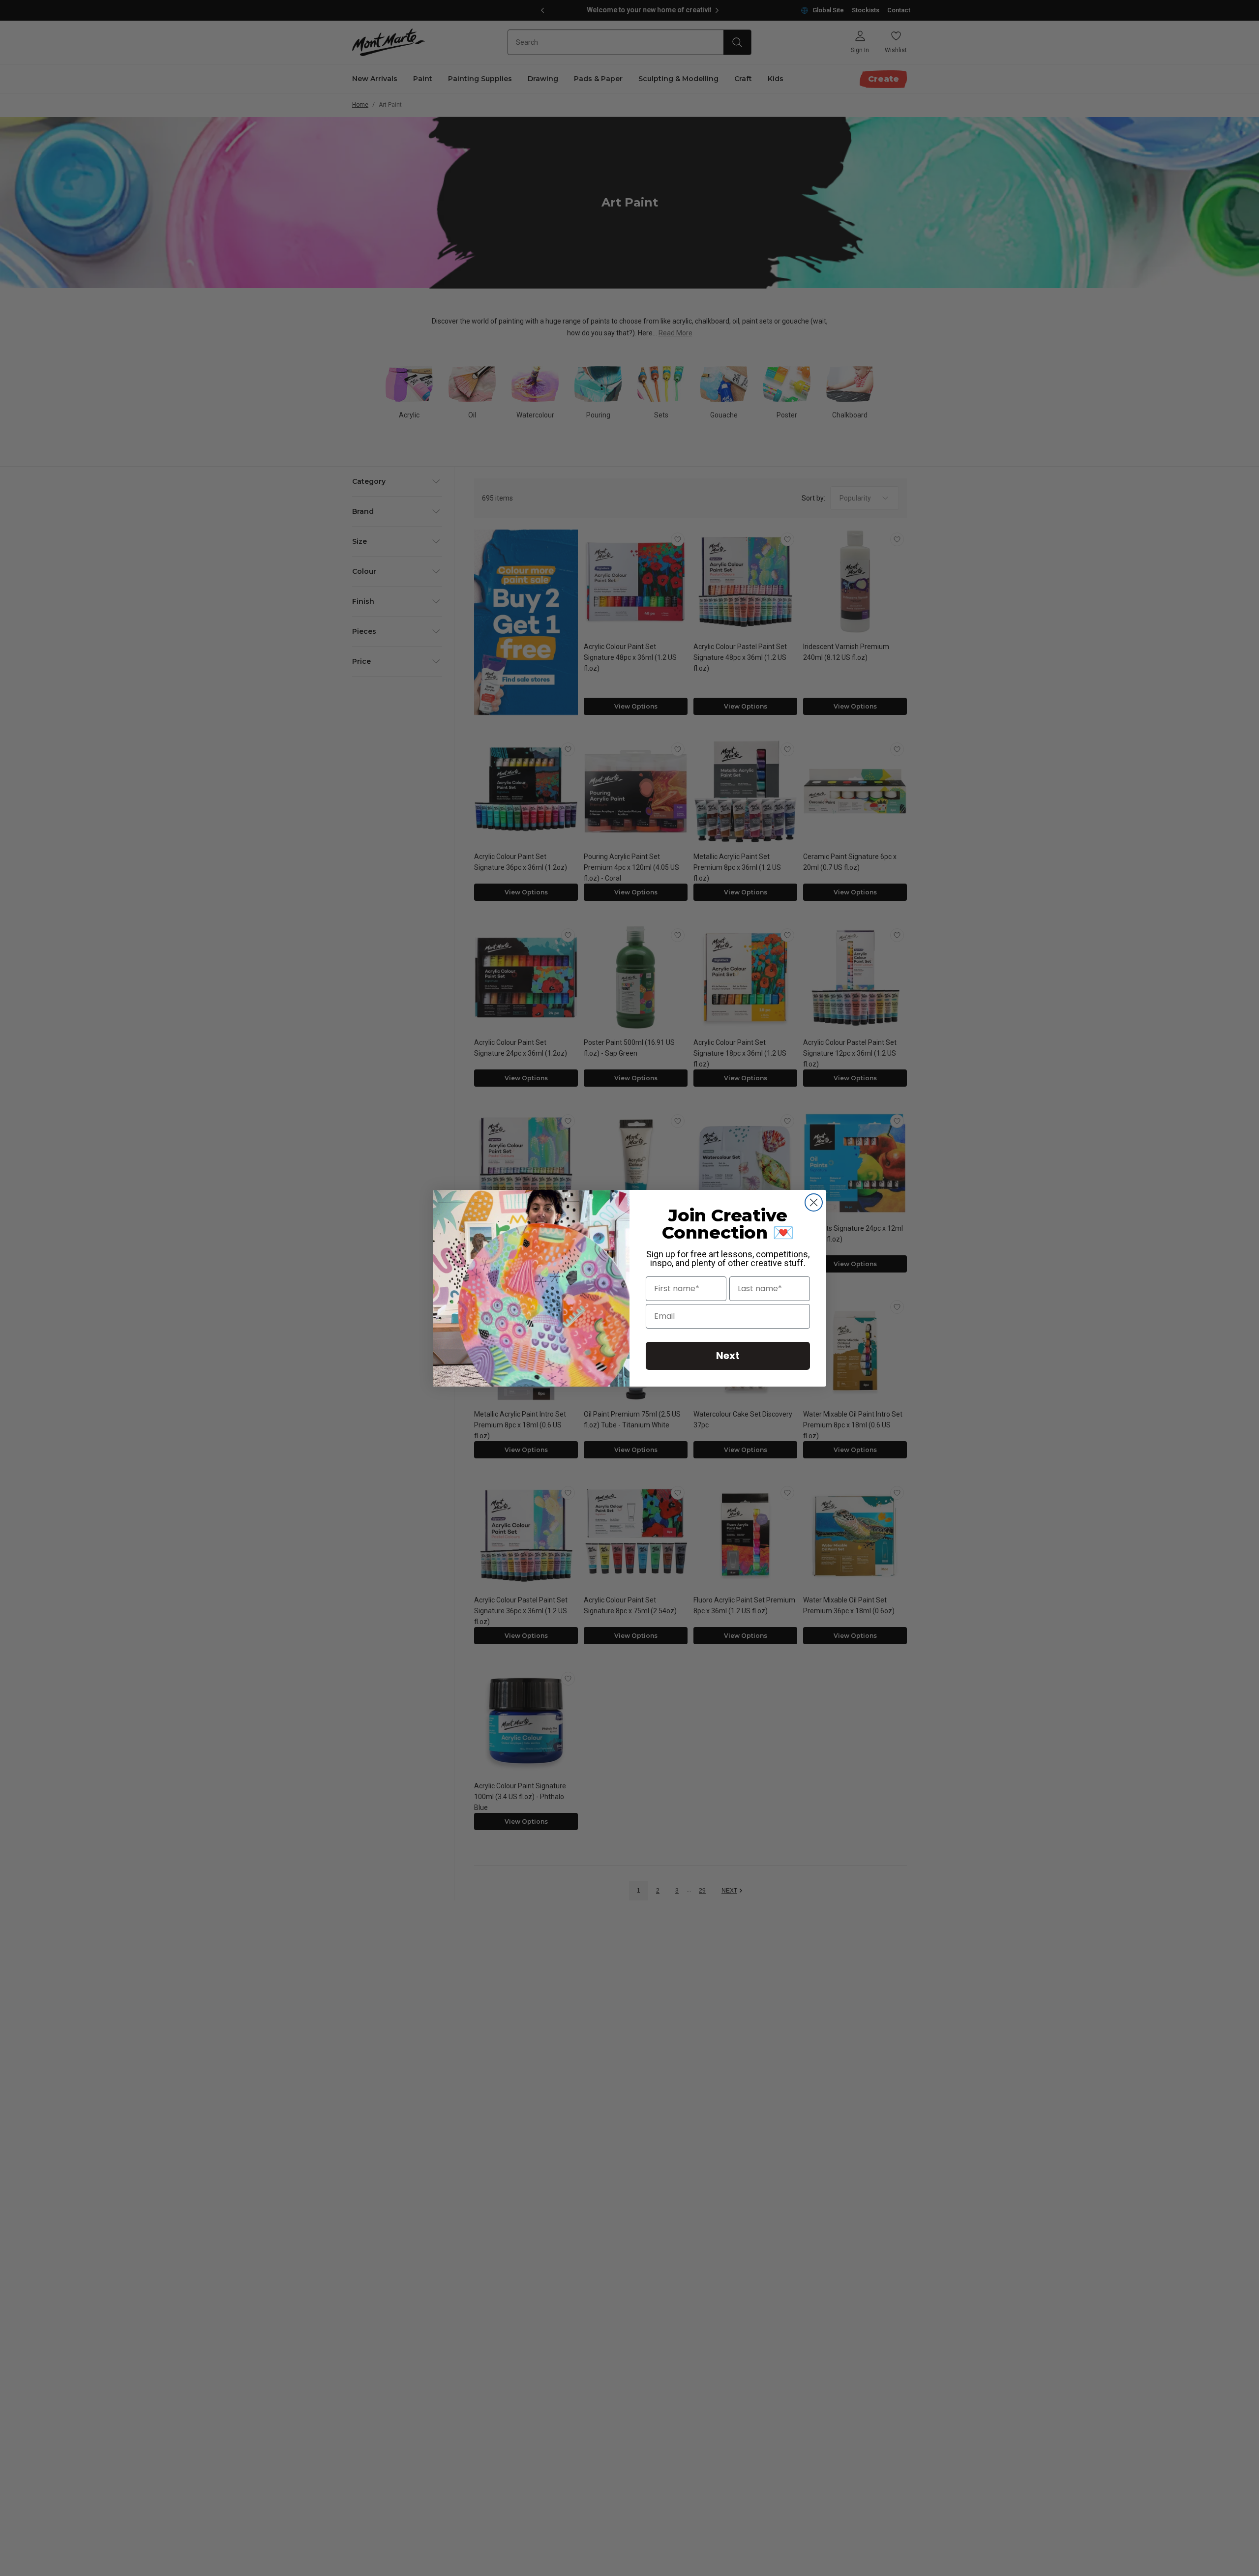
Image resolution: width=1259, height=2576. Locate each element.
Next (728, 1356)
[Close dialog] (814, 1202)
